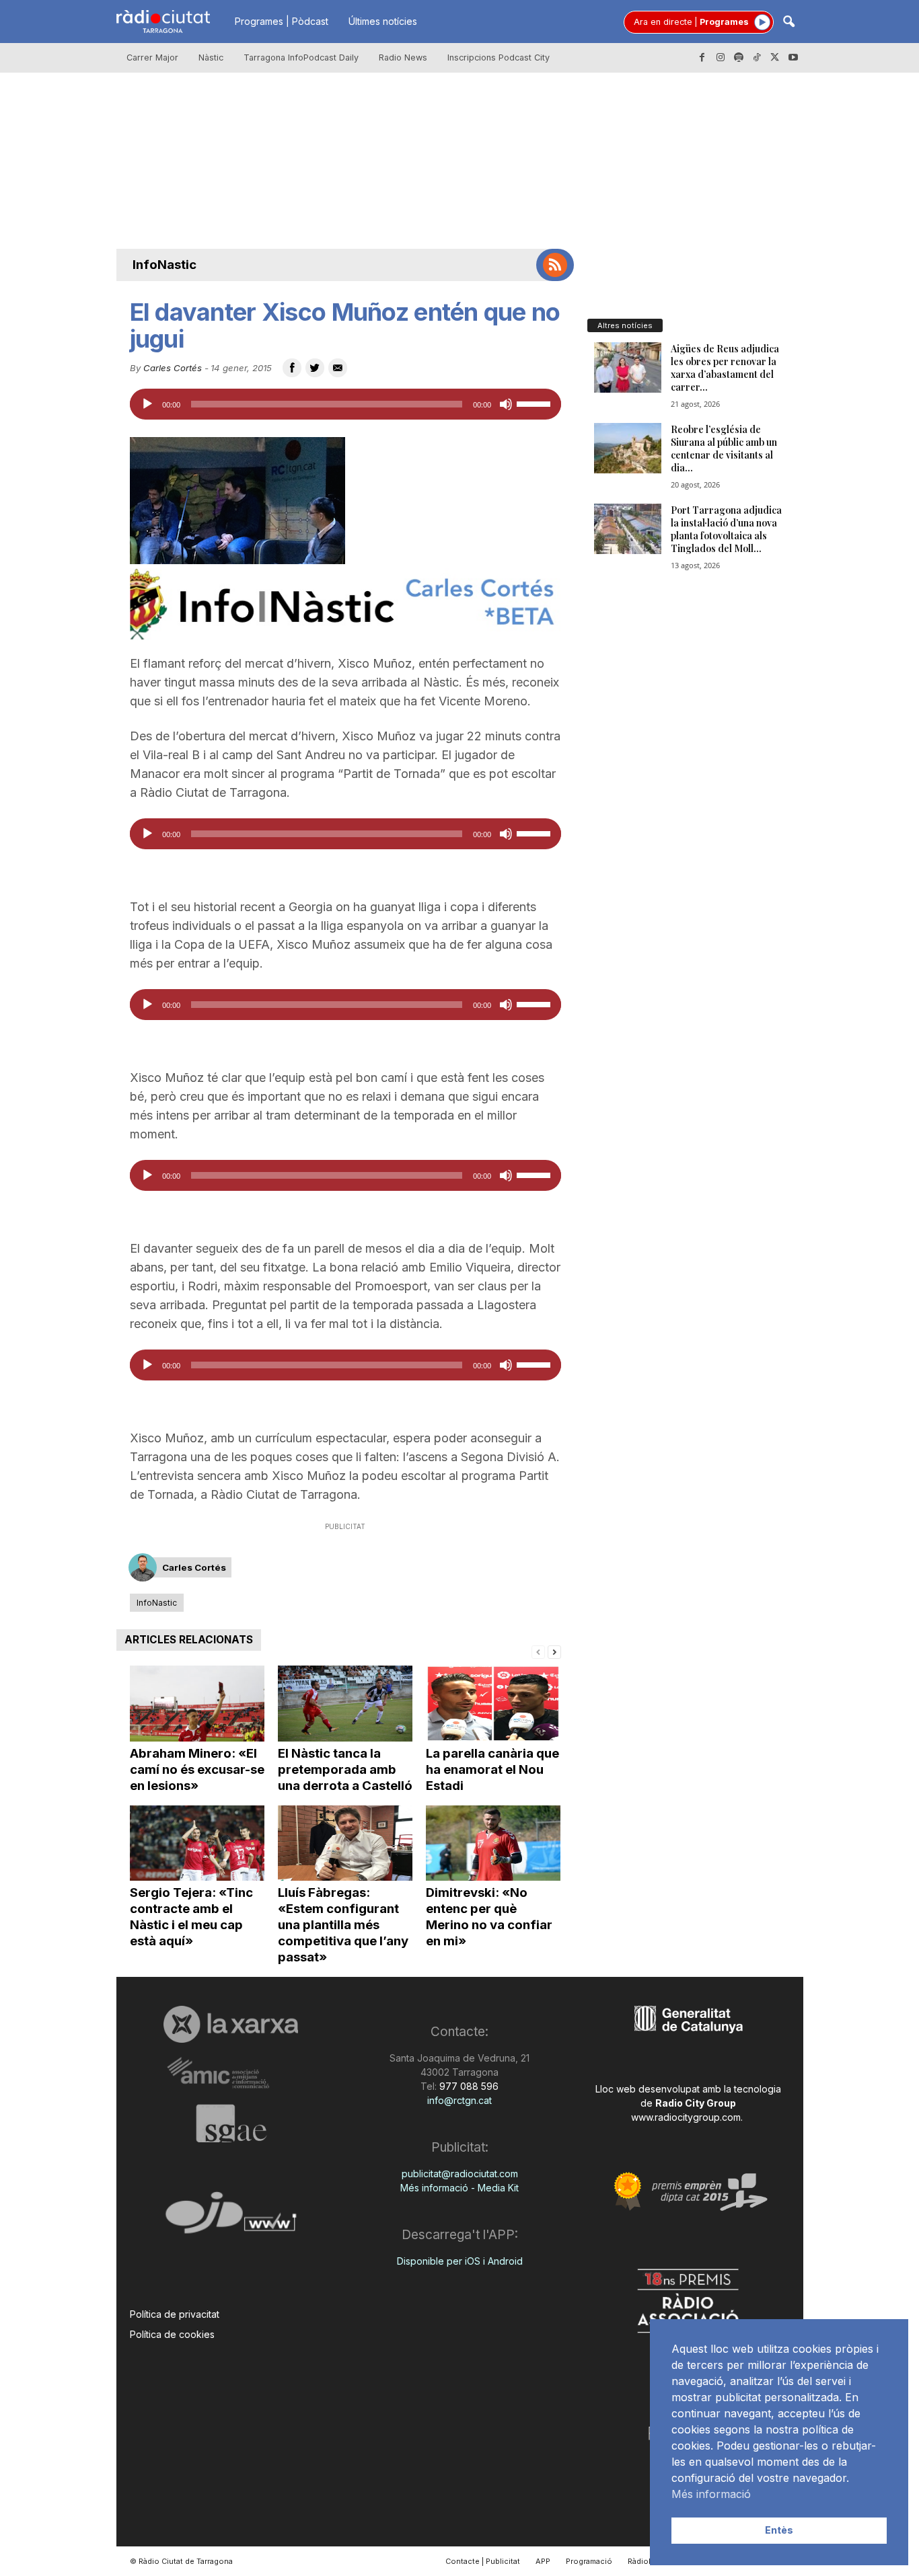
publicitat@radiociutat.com (460, 2174)
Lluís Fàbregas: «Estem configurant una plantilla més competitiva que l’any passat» (343, 1925)
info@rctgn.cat (459, 2100)
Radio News (403, 57)
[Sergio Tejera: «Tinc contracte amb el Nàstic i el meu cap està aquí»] (197, 1843)
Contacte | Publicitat (483, 2561)
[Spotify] (739, 58)
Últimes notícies (383, 21)
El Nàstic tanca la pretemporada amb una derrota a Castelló (345, 1769)
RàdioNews (649, 2561)
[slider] (536, 403)
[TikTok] (757, 58)
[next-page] (554, 1651)
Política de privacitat (175, 2314)
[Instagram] (721, 58)
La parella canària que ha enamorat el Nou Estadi (492, 1769)
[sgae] (231, 2123)
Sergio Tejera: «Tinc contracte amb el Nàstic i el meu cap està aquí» (191, 1917)
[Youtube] (793, 58)
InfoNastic (164, 265)
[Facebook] (702, 58)
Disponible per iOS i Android (460, 2261)
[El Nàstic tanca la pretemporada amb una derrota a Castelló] (345, 1704)
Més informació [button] (711, 2494)
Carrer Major (152, 57)
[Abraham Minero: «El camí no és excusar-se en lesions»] (197, 1704)
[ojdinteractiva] (231, 2218)
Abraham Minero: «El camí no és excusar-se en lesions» (197, 1769)
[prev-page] (538, 1651)
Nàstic (211, 57)
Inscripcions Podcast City (499, 57)
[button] (788, 23)
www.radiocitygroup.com (686, 2117)
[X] (775, 58)
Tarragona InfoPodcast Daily (301, 57)
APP (543, 2561)
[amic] (231, 2073)
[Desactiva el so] (506, 404)
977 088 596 (468, 2086)
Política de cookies (172, 2334)
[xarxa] (231, 2024)
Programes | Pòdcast (282, 21)
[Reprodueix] (147, 404)
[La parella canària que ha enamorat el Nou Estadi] (493, 1704)
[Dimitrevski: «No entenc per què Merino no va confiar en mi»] (493, 1843)
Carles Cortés (173, 368)
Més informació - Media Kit (459, 2188)
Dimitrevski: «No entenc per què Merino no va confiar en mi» (489, 1917)
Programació (589, 2561)
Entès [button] (779, 2530)
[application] (345, 404)
